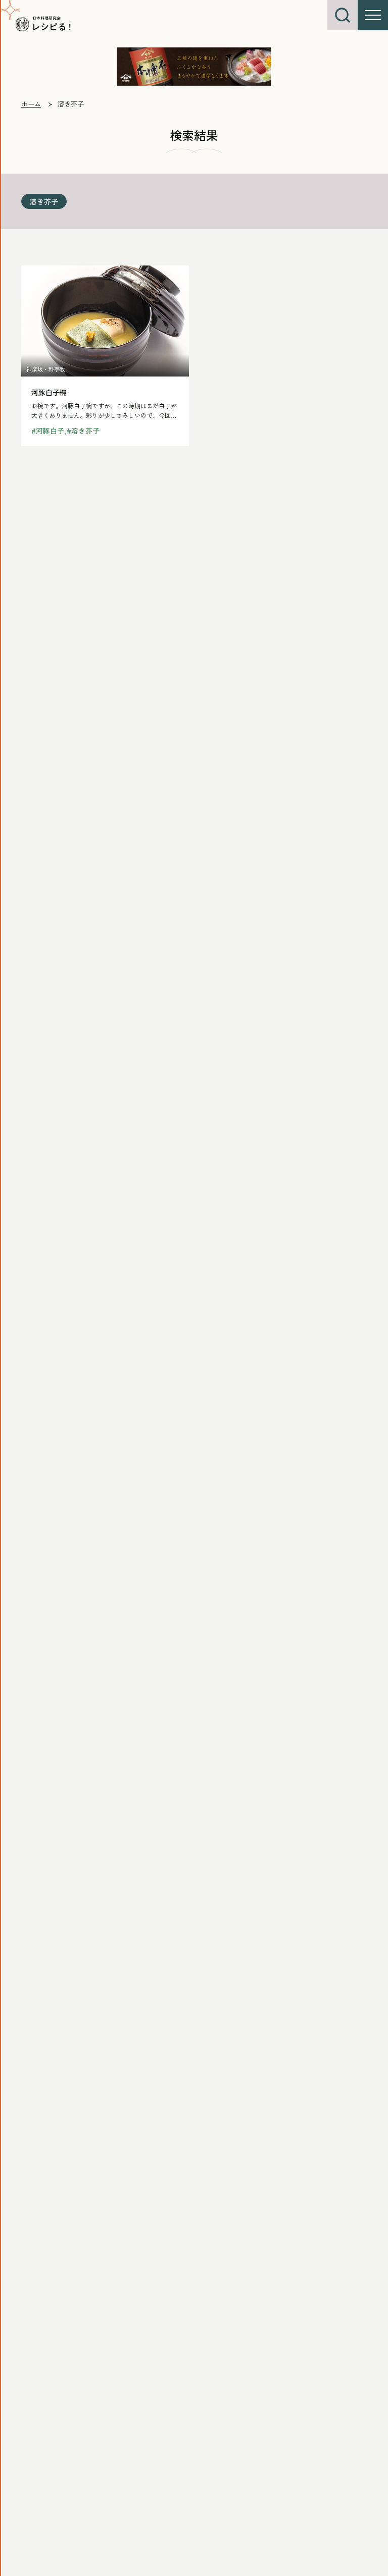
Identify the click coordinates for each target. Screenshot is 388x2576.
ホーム (31, 104)
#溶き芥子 (83, 431)
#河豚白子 (48, 431)
